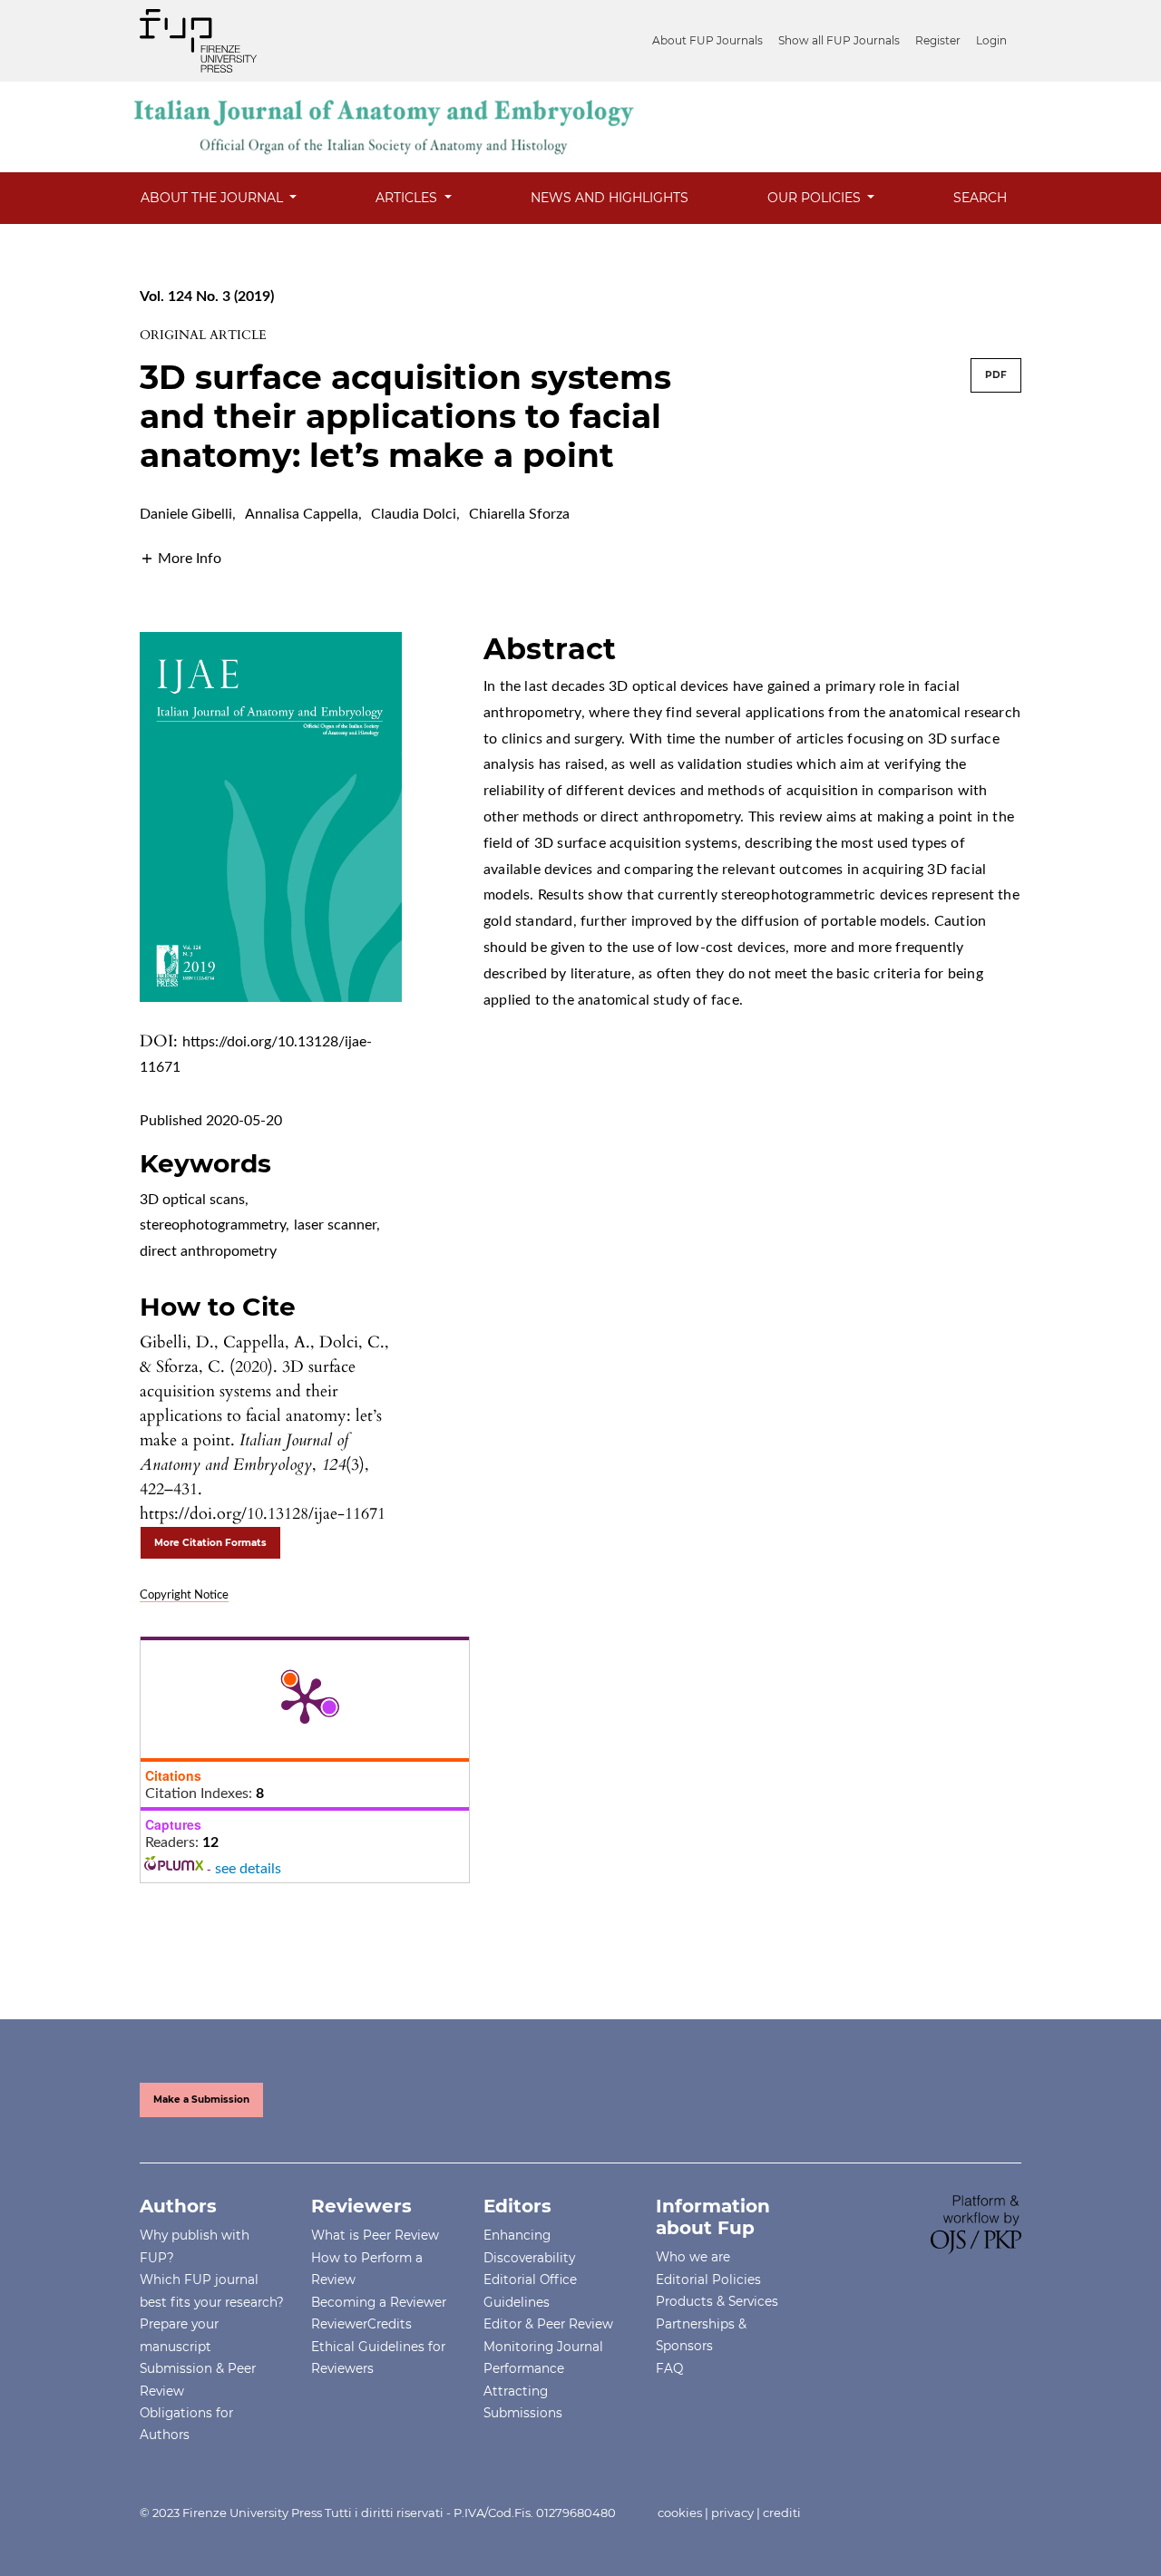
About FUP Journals (707, 40)
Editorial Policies (708, 2280)
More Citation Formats (210, 1543)
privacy (732, 2513)
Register (938, 40)
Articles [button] (408, 198)
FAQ (669, 2368)
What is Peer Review (375, 2235)
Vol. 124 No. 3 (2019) (207, 296)
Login (991, 40)
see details (248, 1869)
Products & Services (717, 2301)
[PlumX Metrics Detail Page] (305, 1699)
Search (980, 198)
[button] (180, 558)
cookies (680, 2513)
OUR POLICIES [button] (816, 198)
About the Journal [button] (214, 198)
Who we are (693, 2257)
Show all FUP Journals (839, 40)
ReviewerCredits (361, 2324)
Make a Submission (201, 2100)
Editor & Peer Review (548, 2324)
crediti (782, 2513)
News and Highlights (610, 198)
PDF (996, 375)
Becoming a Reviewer (379, 2302)
